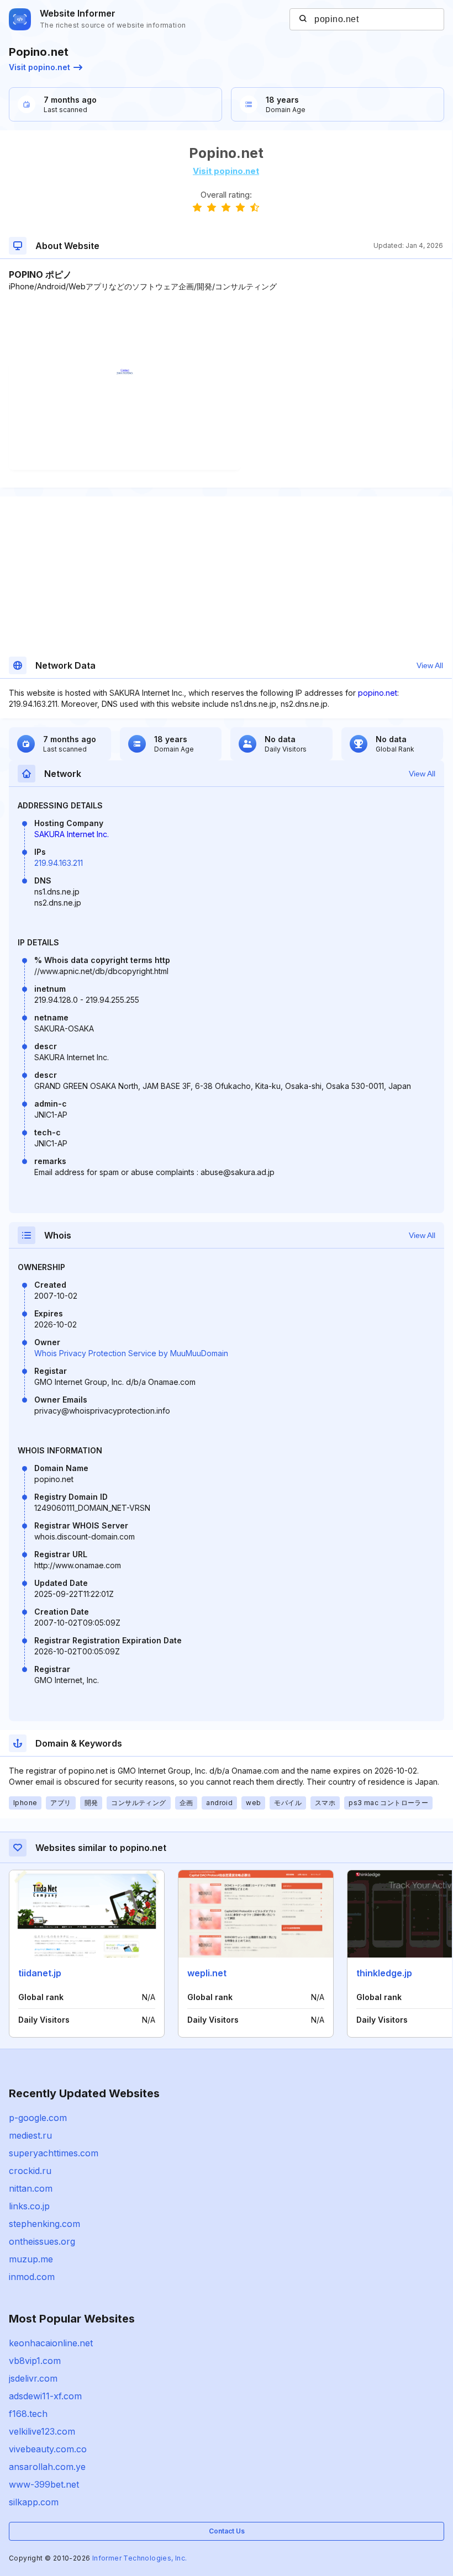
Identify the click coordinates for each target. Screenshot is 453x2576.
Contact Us (227, 2531)
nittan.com (31, 2188)
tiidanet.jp (40, 1973)
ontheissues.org (42, 2241)
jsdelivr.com (33, 2378)
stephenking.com (44, 2224)
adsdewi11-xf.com (45, 2396)
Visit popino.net (39, 67)
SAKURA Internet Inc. (72, 834)
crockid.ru (30, 2171)
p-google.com (38, 2118)
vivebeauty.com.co (48, 2449)
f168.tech (28, 2414)
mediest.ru (30, 2135)
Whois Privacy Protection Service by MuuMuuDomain (131, 1353)
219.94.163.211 (59, 863)
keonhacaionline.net (51, 2343)
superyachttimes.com (54, 2153)
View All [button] (430, 665)
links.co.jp (29, 2206)
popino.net (378, 693)
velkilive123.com (42, 2431)
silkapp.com (34, 2502)
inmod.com (32, 2277)
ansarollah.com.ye (47, 2467)
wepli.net (207, 1973)
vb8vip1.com (35, 2361)
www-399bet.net (44, 2484)
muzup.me (31, 2259)
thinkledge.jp (384, 1973)
